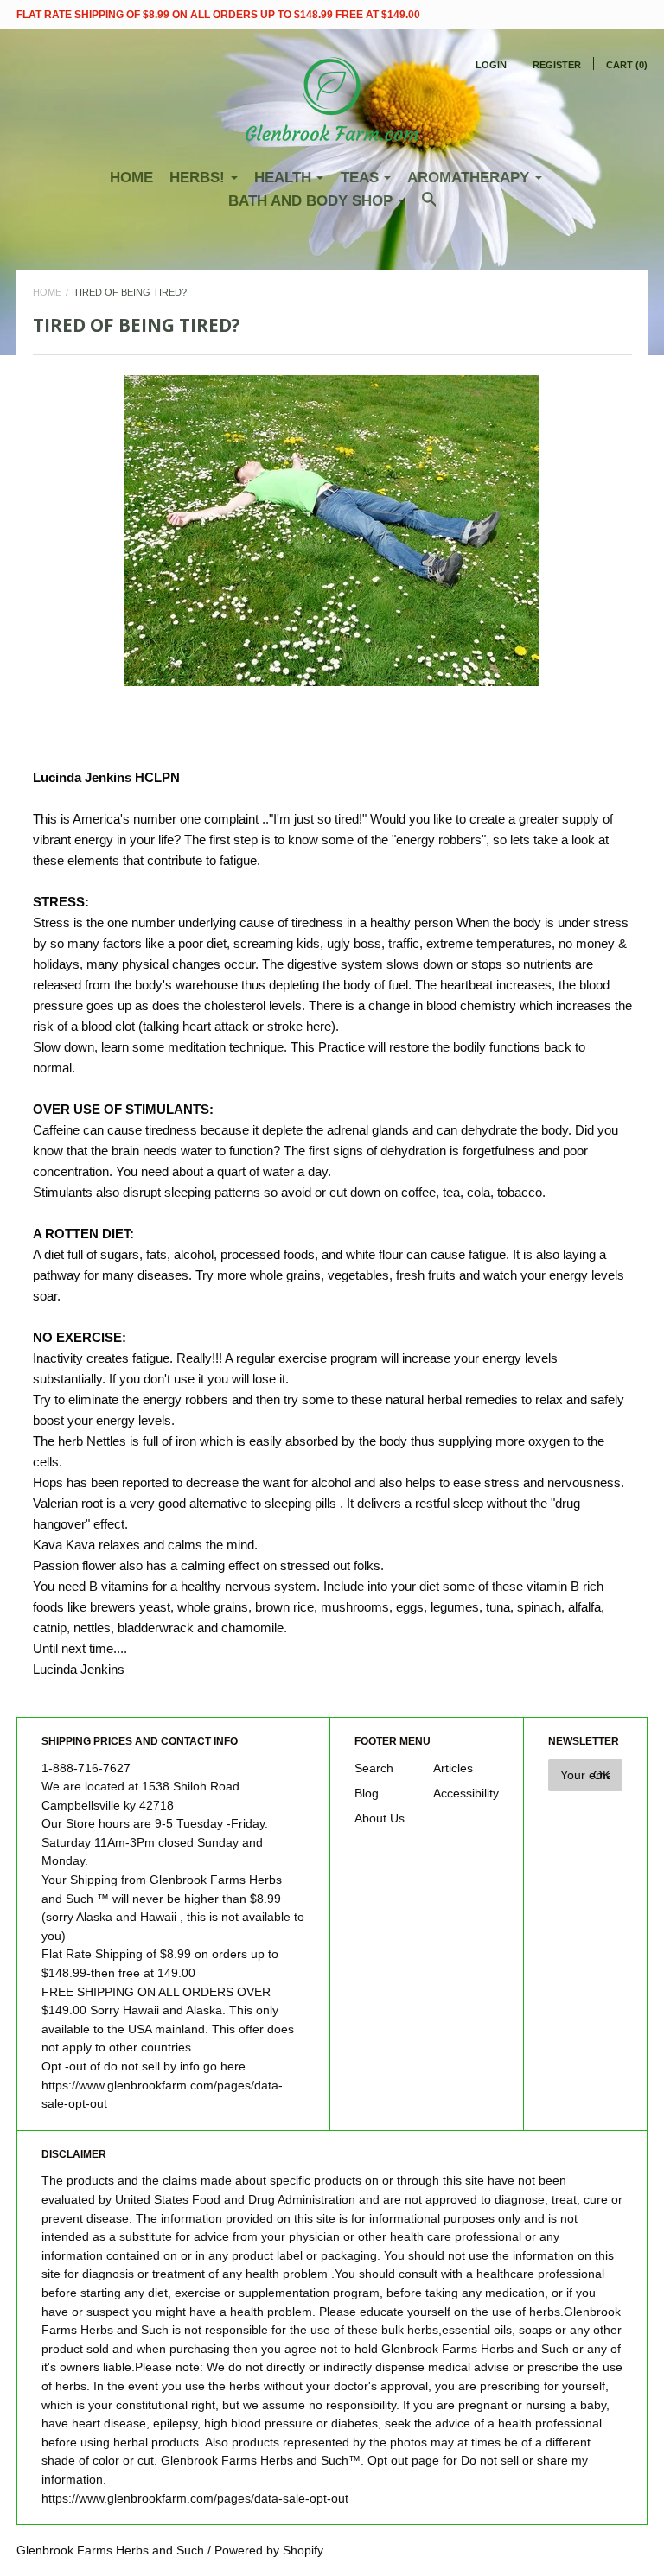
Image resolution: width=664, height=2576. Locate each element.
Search (374, 1768)
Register (557, 65)
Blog (367, 1794)
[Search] (429, 208)
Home (131, 178)
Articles (453, 1768)
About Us (380, 1819)
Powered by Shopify (269, 2551)
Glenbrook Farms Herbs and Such (110, 2551)
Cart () (627, 65)
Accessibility (466, 1794)
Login (491, 65)
